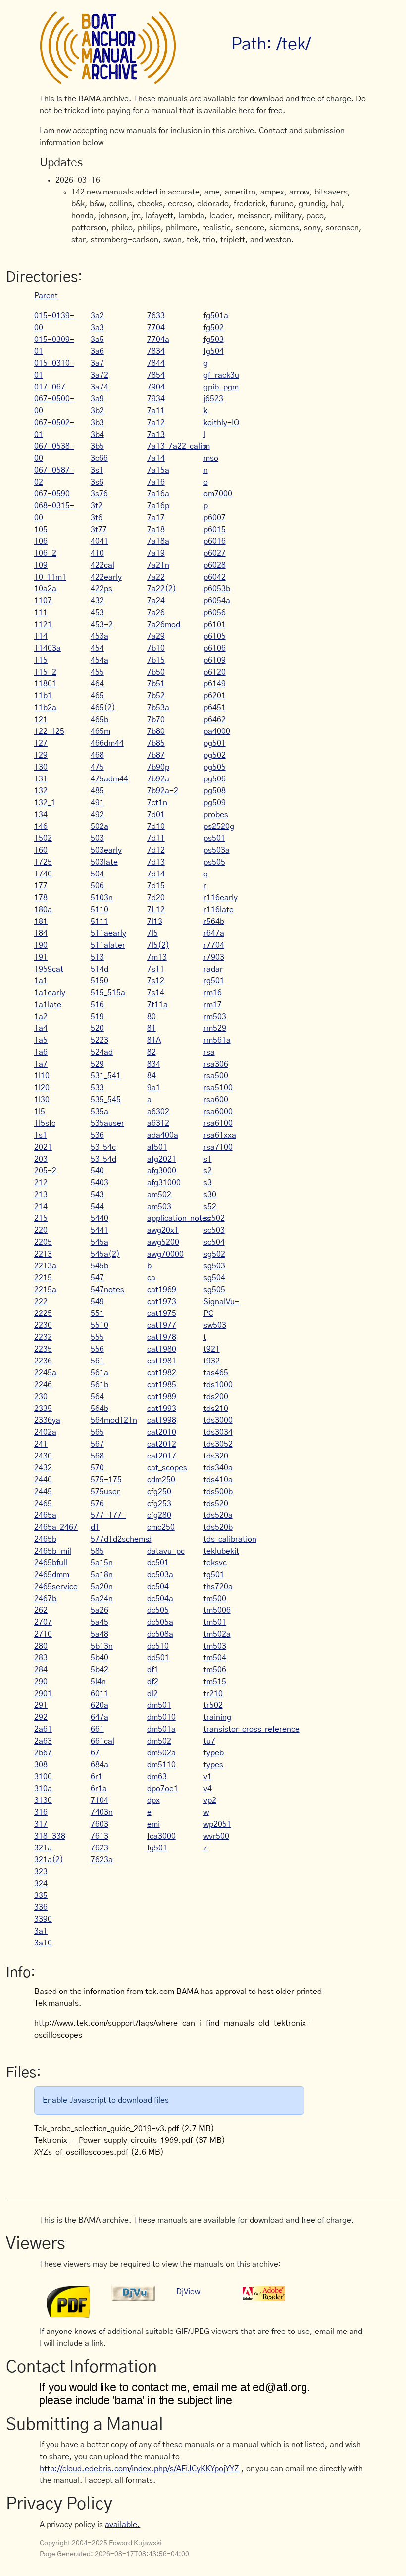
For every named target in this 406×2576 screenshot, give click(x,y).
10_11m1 (50, 577)
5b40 (100, 1658)
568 (97, 1456)
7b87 (156, 755)
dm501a (161, 1729)
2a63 (43, 1741)
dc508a (160, 1634)
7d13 (156, 862)
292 (41, 1717)
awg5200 (163, 1242)
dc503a (160, 1575)
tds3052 (218, 1444)
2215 (43, 1278)
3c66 (99, 458)
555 (97, 1337)
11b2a (45, 708)
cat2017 (162, 1456)
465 (97, 696)
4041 (100, 541)
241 (41, 1444)
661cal (102, 1741)
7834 (156, 351)
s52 (210, 1207)
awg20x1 (163, 1230)
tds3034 (218, 1432)
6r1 (97, 1777)
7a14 (156, 458)
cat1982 (162, 1373)
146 (41, 826)
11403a (48, 648)
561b (100, 1385)
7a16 (156, 482)
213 (41, 1195)
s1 (208, 1159)
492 (97, 815)
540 (97, 1171)
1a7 (41, 1064)
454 (97, 648)
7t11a (157, 1005)
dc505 (158, 1610)
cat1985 (162, 1385)
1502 (43, 838)
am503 (159, 1207)
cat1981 (162, 1361)
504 (97, 874)
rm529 (215, 1028)
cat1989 (162, 1397)
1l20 (42, 1088)
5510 (100, 1325)
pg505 (215, 767)
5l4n (98, 1682)
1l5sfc (45, 1123)
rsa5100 (218, 1088)
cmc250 (161, 1527)
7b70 (156, 720)
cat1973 (162, 1302)
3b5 (97, 446)
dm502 (159, 1741)
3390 (43, 1919)
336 (41, 1907)
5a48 (100, 1634)
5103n (102, 898)
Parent (46, 296)
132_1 (45, 803)
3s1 (97, 470)
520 (97, 1028)
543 (97, 1195)
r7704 (214, 945)
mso (211, 458)
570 (97, 1468)
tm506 (215, 1670)
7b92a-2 (163, 791)
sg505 (214, 1290)
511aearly (108, 933)
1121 (43, 625)
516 (97, 1005)
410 (97, 553)
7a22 (156, 577)
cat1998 (162, 1420)
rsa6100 (218, 1123)
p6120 (215, 672)
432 (97, 601)
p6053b (217, 589)
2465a (45, 1515)
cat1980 (162, 1349)
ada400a (163, 1135)
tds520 (216, 1504)
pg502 (215, 755)
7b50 (156, 672)
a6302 (158, 1112)
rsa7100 (218, 1147)
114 (41, 636)
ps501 (214, 838)
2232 (43, 1337)
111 (41, 613)
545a (100, 1242)
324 (41, 1884)
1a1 (41, 981)
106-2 (45, 553)
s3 (208, 1183)
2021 (43, 1147)
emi (153, 1824)
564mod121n (114, 1420)
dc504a (160, 1599)
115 (41, 660)
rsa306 (216, 1064)
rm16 (213, 993)
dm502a (161, 1753)
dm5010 (161, 1717)
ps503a (217, 850)
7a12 (156, 423)
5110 (100, 910)
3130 (43, 1800)
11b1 (43, 696)
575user (105, 1492)
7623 (100, 1848)
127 (41, 743)
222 (41, 1302)
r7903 (214, 957)
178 (41, 898)
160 (41, 850)
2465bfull (51, 1563)
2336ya (47, 1420)
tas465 (216, 1373)
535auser (107, 1123)
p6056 (215, 613)
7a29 (156, 636)
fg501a (216, 316)
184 (41, 933)
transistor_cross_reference (252, 1729)
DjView (188, 2292)
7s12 (156, 981)
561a (100, 1373)
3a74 (100, 387)
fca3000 (161, 1836)
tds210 (216, 1409)
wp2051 (217, 1824)
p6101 (215, 625)
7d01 (156, 815)
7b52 (156, 696)
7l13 (155, 922)
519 (97, 1017)
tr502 (213, 1705)
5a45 (100, 1622)
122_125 (49, 731)
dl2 (152, 1694)
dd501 (158, 1658)
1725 (43, 862)
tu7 (209, 1741)
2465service (56, 1587)
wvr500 (216, 1836)
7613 (100, 1836)
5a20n (102, 1587)
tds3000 (218, 1420)
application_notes (179, 1218)
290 (41, 1682)
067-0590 (52, 494)
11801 (45, 684)
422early (106, 577)
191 (41, 957)
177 (41, 886)
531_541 (106, 1076)
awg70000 (165, 1254)
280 (41, 1646)
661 (97, 1729)
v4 (208, 1789)
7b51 (156, 684)
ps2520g (219, 826)
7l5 (152, 933)
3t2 (97, 506)
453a (100, 636)
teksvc (215, 1563)
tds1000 (218, 1385)
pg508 (215, 791)
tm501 (215, 1622)
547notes (107, 1290)
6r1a (99, 1789)
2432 (43, 1468)
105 (41, 530)
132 (41, 791)
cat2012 (162, 1444)
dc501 (158, 1563)
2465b (45, 1539)
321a (43, 1848)
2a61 (43, 1729)
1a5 (41, 1040)
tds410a (218, 1480)
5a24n (102, 1599)
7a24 (156, 601)
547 (97, 1278)
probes (216, 815)
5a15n (102, 1563)
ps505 (214, 862)
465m (101, 731)
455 (97, 672)
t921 (212, 1349)
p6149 (215, 684)
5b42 (100, 1670)
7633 (156, 316)
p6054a (217, 601)
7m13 (157, 957)
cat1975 (162, 1313)
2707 (43, 1622)
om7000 (218, 494)
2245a (45, 1373)
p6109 (215, 660)
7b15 (156, 660)
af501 (157, 1147)
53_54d (103, 1159)
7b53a (158, 708)
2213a (45, 1266)
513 (97, 957)
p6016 (215, 541)
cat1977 (162, 1325)
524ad (102, 1052)
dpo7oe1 (163, 1789)
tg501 (214, 1575)
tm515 (215, 1682)
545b (100, 1266)
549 (97, 1302)
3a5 (97, 340)
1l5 (40, 1112)
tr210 (213, 1694)
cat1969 (162, 1290)
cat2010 (162, 1432)
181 (41, 922)
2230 (43, 1325)
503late (104, 862)
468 (97, 755)
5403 (100, 1183)
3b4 (97, 435)
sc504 (214, 1242)
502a (100, 826)
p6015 (215, 530)
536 (97, 1135)
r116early (221, 898)
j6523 (213, 399)
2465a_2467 (56, 1527)
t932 (212, 1361)
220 (41, 1230)
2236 (43, 1361)
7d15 (156, 886)
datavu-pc (166, 1551)
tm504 (215, 1658)
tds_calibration (230, 1539)
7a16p (158, 506)
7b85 (156, 743)
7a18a (158, 541)
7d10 (156, 826)
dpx (153, 1800)
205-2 (45, 1171)
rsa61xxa (220, 1135)
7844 (156, 363)
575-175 (106, 1480)
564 (97, 1397)
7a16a (158, 494)
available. (123, 2525)
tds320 (216, 1456)
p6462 (215, 720)
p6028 (215, 565)
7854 (156, 375)
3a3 (97, 328)
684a (100, 1765)
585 (97, 1551)
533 (97, 1088)
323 (41, 1872)
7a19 (156, 553)
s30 (210, 1195)
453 (97, 613)
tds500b (218, 1492)
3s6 (97, 482)
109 (41, 565)
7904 (156, 387)
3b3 (97, 423)
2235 (43, 1349)
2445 (43, 1492)
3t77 (99, 530)
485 (97, 791)
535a (100, 1112)
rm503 (215, 1017)
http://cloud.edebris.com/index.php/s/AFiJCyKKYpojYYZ (139, 2469)
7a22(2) (162, 589)
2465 (43, 1504)
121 (41, 720)
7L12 (156, 910)
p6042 (215, 577)
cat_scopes (167, 1468)
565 (97, 1432)
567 (97, 1444)
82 (152, 1052)
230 (41, 1397)
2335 (43, 1409)
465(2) (103, 708)
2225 (43, 1313)
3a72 (100, 375)
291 (41, 1705)
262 (41, 1610)
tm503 (215, 1646)
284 (41, 1670)
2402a (45, 1432)
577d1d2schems (120, 1539)
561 (97, 1361)
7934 (156, 399)
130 (41, 767)
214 (41, 1207)
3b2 (97, 411)
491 (97, 803)
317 (41, 1824)
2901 (43, 1694)
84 (152, 1076)
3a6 (97, 351)
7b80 (156, 731)
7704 (156, 328)
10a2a (45, 589)
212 (41, 1183)
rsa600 (216, 1100)
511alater (108, 945)
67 (95, 1753)
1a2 (41, 1017)
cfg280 (159, 1515)
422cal (102, 565)
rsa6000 (218, 1112)
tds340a (218, 1468)
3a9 (97, 399)
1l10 (42, 1076)
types (213, 1765)
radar (213, 969)
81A (154, 1040)
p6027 (215, 553)
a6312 (158, 1123)
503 (97, 838)
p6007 (215, 518)
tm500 (215, 1599)
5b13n (102, 1646)
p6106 (215, 648)
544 (97, 1207)
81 (152, 1028)
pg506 (215, 779)
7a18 (156, 530)
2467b (45, 1599)
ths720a (218, 1587)
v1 (208, 1777)
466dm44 (107, 743)
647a (100, 1717)
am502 (159, 1195)
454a (100, 660)
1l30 (42, 1100)
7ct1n (157, 803)
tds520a (218, 1515)
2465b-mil (53, 1551)
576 (97, 1504)
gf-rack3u (221, 375)
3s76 (99, 494)
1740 (43, 874)
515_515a (108, 993)
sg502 (214, 1254)
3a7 (97, 363)
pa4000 (217, 731)
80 (152, 1017)
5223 (100, 1040)
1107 (43, 601)
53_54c (103, 1147)
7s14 (156, 993)
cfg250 (159, 1492)
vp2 (210, 1800)
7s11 (156, 969)
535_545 (106, 1100)
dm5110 (161, 1765)
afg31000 (164, 1183)
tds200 (216, 1397)
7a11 (156, 411)
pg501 (215, 743)
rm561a (217, 1040)
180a (43, 910)
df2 (153, 1682)
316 (41, 1812)
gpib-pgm (221, 387)
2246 (43, 1385)
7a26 (156, 613)
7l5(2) (158, 945)
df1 (153, 1670)
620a (100, 1705)
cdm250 (161, 1480)
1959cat (49, 969)
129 (41, 755)
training (217, 1717)
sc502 (214, 1218)
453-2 (102, 625)
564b (100, 1409)
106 (41, 541)
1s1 (41, 1135)
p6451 (215, 708)
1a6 (41, 1052)
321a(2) (49, 1860)
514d (100, 969)
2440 (43, 1480)
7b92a (158, 779)
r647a (214, 933)
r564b (214, 922)
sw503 (215, 1325)
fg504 (214, 351)
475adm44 (109, 779)
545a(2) (105, 1254)
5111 (100, 922)
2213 (43, 1254)
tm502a (217, 1634)
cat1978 (162, 1337)
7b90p (158, 767)
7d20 (156, 898)
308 (41, 1765)
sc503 (214, 1230)
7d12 (156, 850)
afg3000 (162, 1171)
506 (97, 886)
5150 (100, 981)
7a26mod (164, 625)
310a (43, 1789)
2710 (43, 1634)
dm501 (159, 1705)
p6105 (215, 636)
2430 (43, 1456)
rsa (209, 1052)
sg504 (214, 1278)
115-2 (45, 672)
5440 (100, 1218)
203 (41, 1159)
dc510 (158, 1646)
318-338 (50, 1836)
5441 (100, 1230)
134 (41, 815)
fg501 (157, 1848)
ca (151, 1278)
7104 (100, 1800)
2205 (43, 1242)
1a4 (41, 1028)
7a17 (156, 518)
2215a (45, 1290)
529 (97, 1064)
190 (41, 945)
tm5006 (217, 1610)
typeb (214, 1753)
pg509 (215, 803)
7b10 (156, 648)
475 (97, 767)
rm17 (213, 1005)
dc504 (158, 1587)
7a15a (158, 470)
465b (100, 720)
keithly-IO (221, 423)
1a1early (50, 993)
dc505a (160, 1622)
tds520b (218, 1527)
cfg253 (159, 1504)
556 (97, 1349)
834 (154, 1064)
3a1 (41, 1931)
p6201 (215, 696)
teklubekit (221, 1551)
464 (97, 684)
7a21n (158, 565)
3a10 (43, 1943)
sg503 (214, 1266)
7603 (100, 1824)
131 (41, 779)
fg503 (214, 340)
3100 (43, 1777)
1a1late (48, 1005)
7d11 (156, 838)
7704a (158, 340)
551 (97, 1313)
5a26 (100, 1610)
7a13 (156, 435)
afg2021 (162, 1159)
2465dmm (52, 1575)
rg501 (214, 981)
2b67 (43, 1753)
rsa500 (216, 1076)
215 (41, 1218)
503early (106, 850)
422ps (101, 589)
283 (41, 1658)
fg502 (214, 328)
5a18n (102, 1575)
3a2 (97, 316)
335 (41, 1896)
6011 (100, 1694)
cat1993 (162, 1409)
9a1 (154, 1088)
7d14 (156, 874)
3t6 (97, 518)
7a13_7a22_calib (177, 446)
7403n (102, 1812)
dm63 (157, 1777)
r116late (219, 910)
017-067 (50, 387)
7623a (102, 1860)
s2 (208, 1171)
